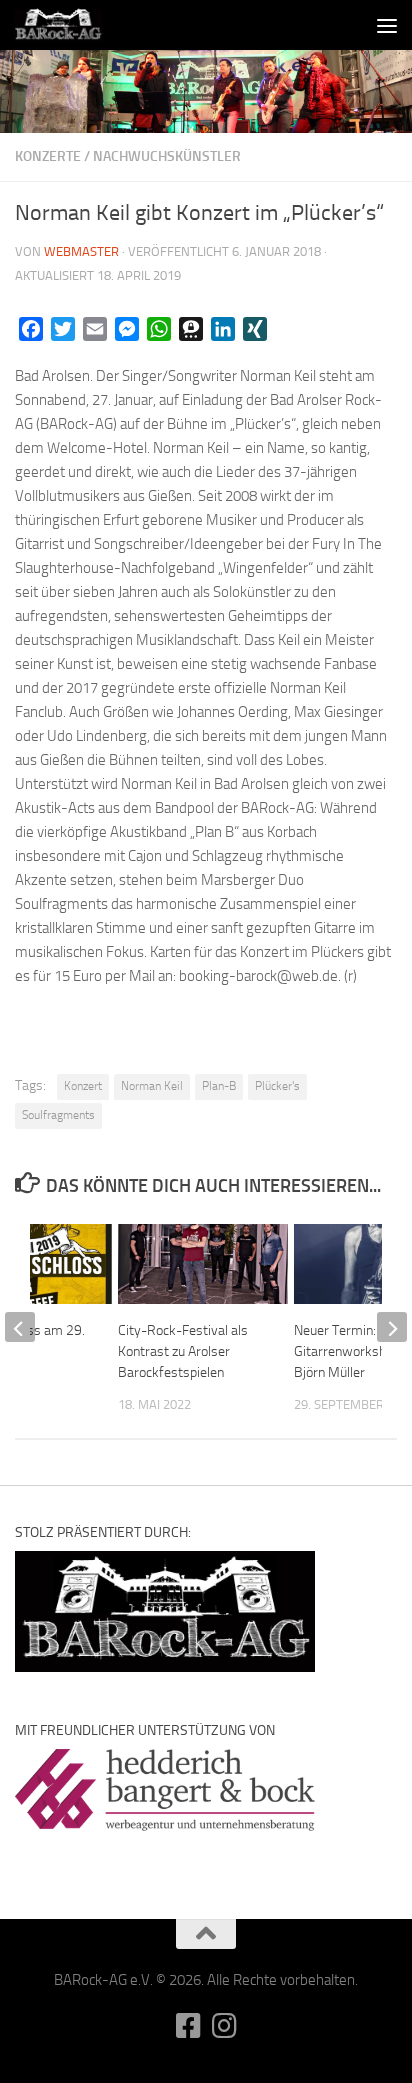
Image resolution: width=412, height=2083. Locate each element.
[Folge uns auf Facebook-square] (188, 2026)
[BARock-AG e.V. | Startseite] (73, 25)
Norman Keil (152, 1086)
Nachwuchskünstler (167, 156)
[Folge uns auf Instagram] (224, 2026)
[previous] (20, 1327)
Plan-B (219, 1086)
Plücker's (277, 1086)
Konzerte (48, 156)
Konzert (83, 1086)
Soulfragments (58, 1115)
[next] (392, 1327)
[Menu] (387, 25)
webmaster (81, 251)
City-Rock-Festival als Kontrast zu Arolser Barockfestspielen (183, 1351)
